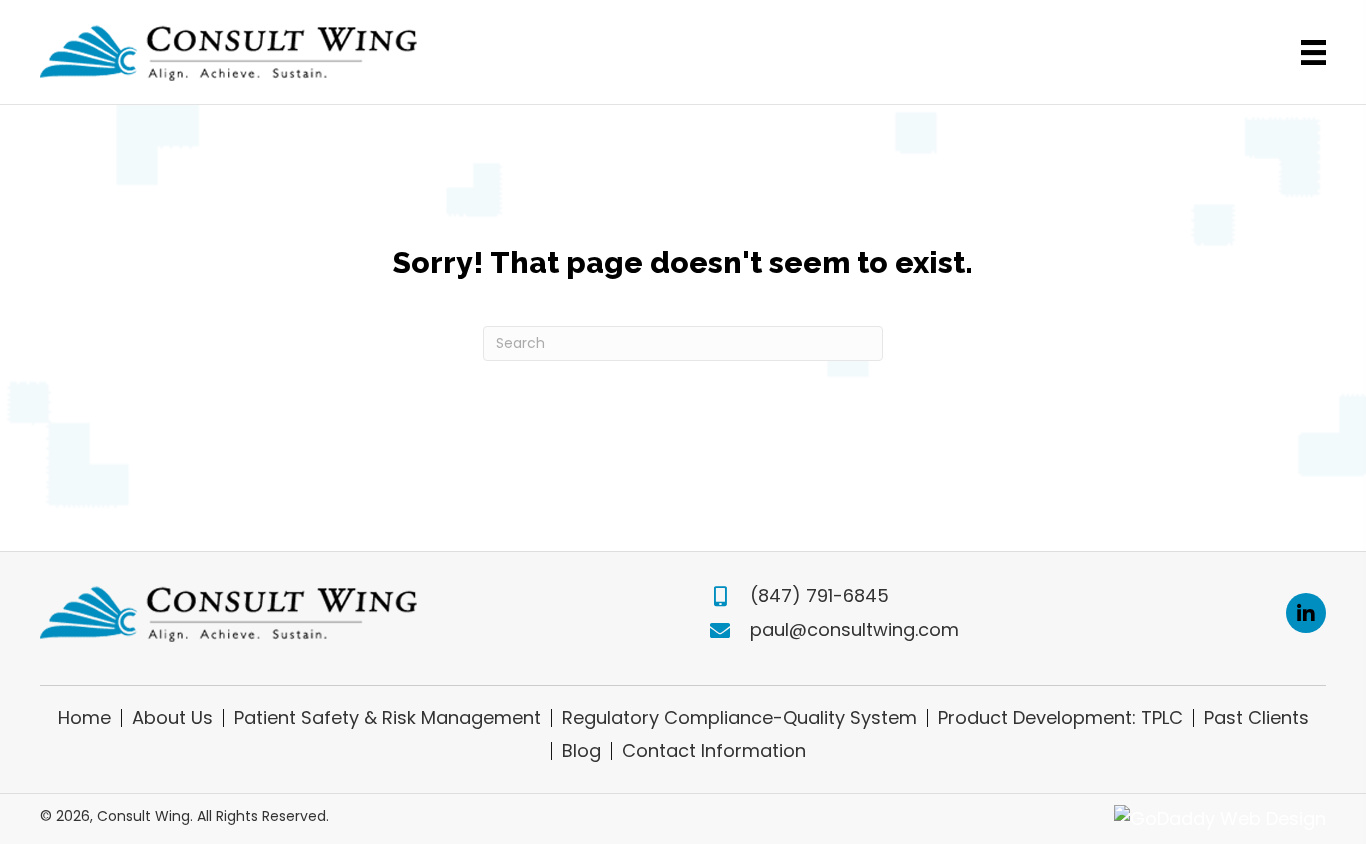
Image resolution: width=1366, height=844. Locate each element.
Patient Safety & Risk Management (387, 718)
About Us (172, 718)
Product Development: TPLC (1060, 718)
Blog (581, 751)
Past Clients (1256, 718)
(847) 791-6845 (819, 595)
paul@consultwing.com (854, 629)
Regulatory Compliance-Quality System (739, 718)
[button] (1306, 613)
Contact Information (714, 751)
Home (84, 718)
